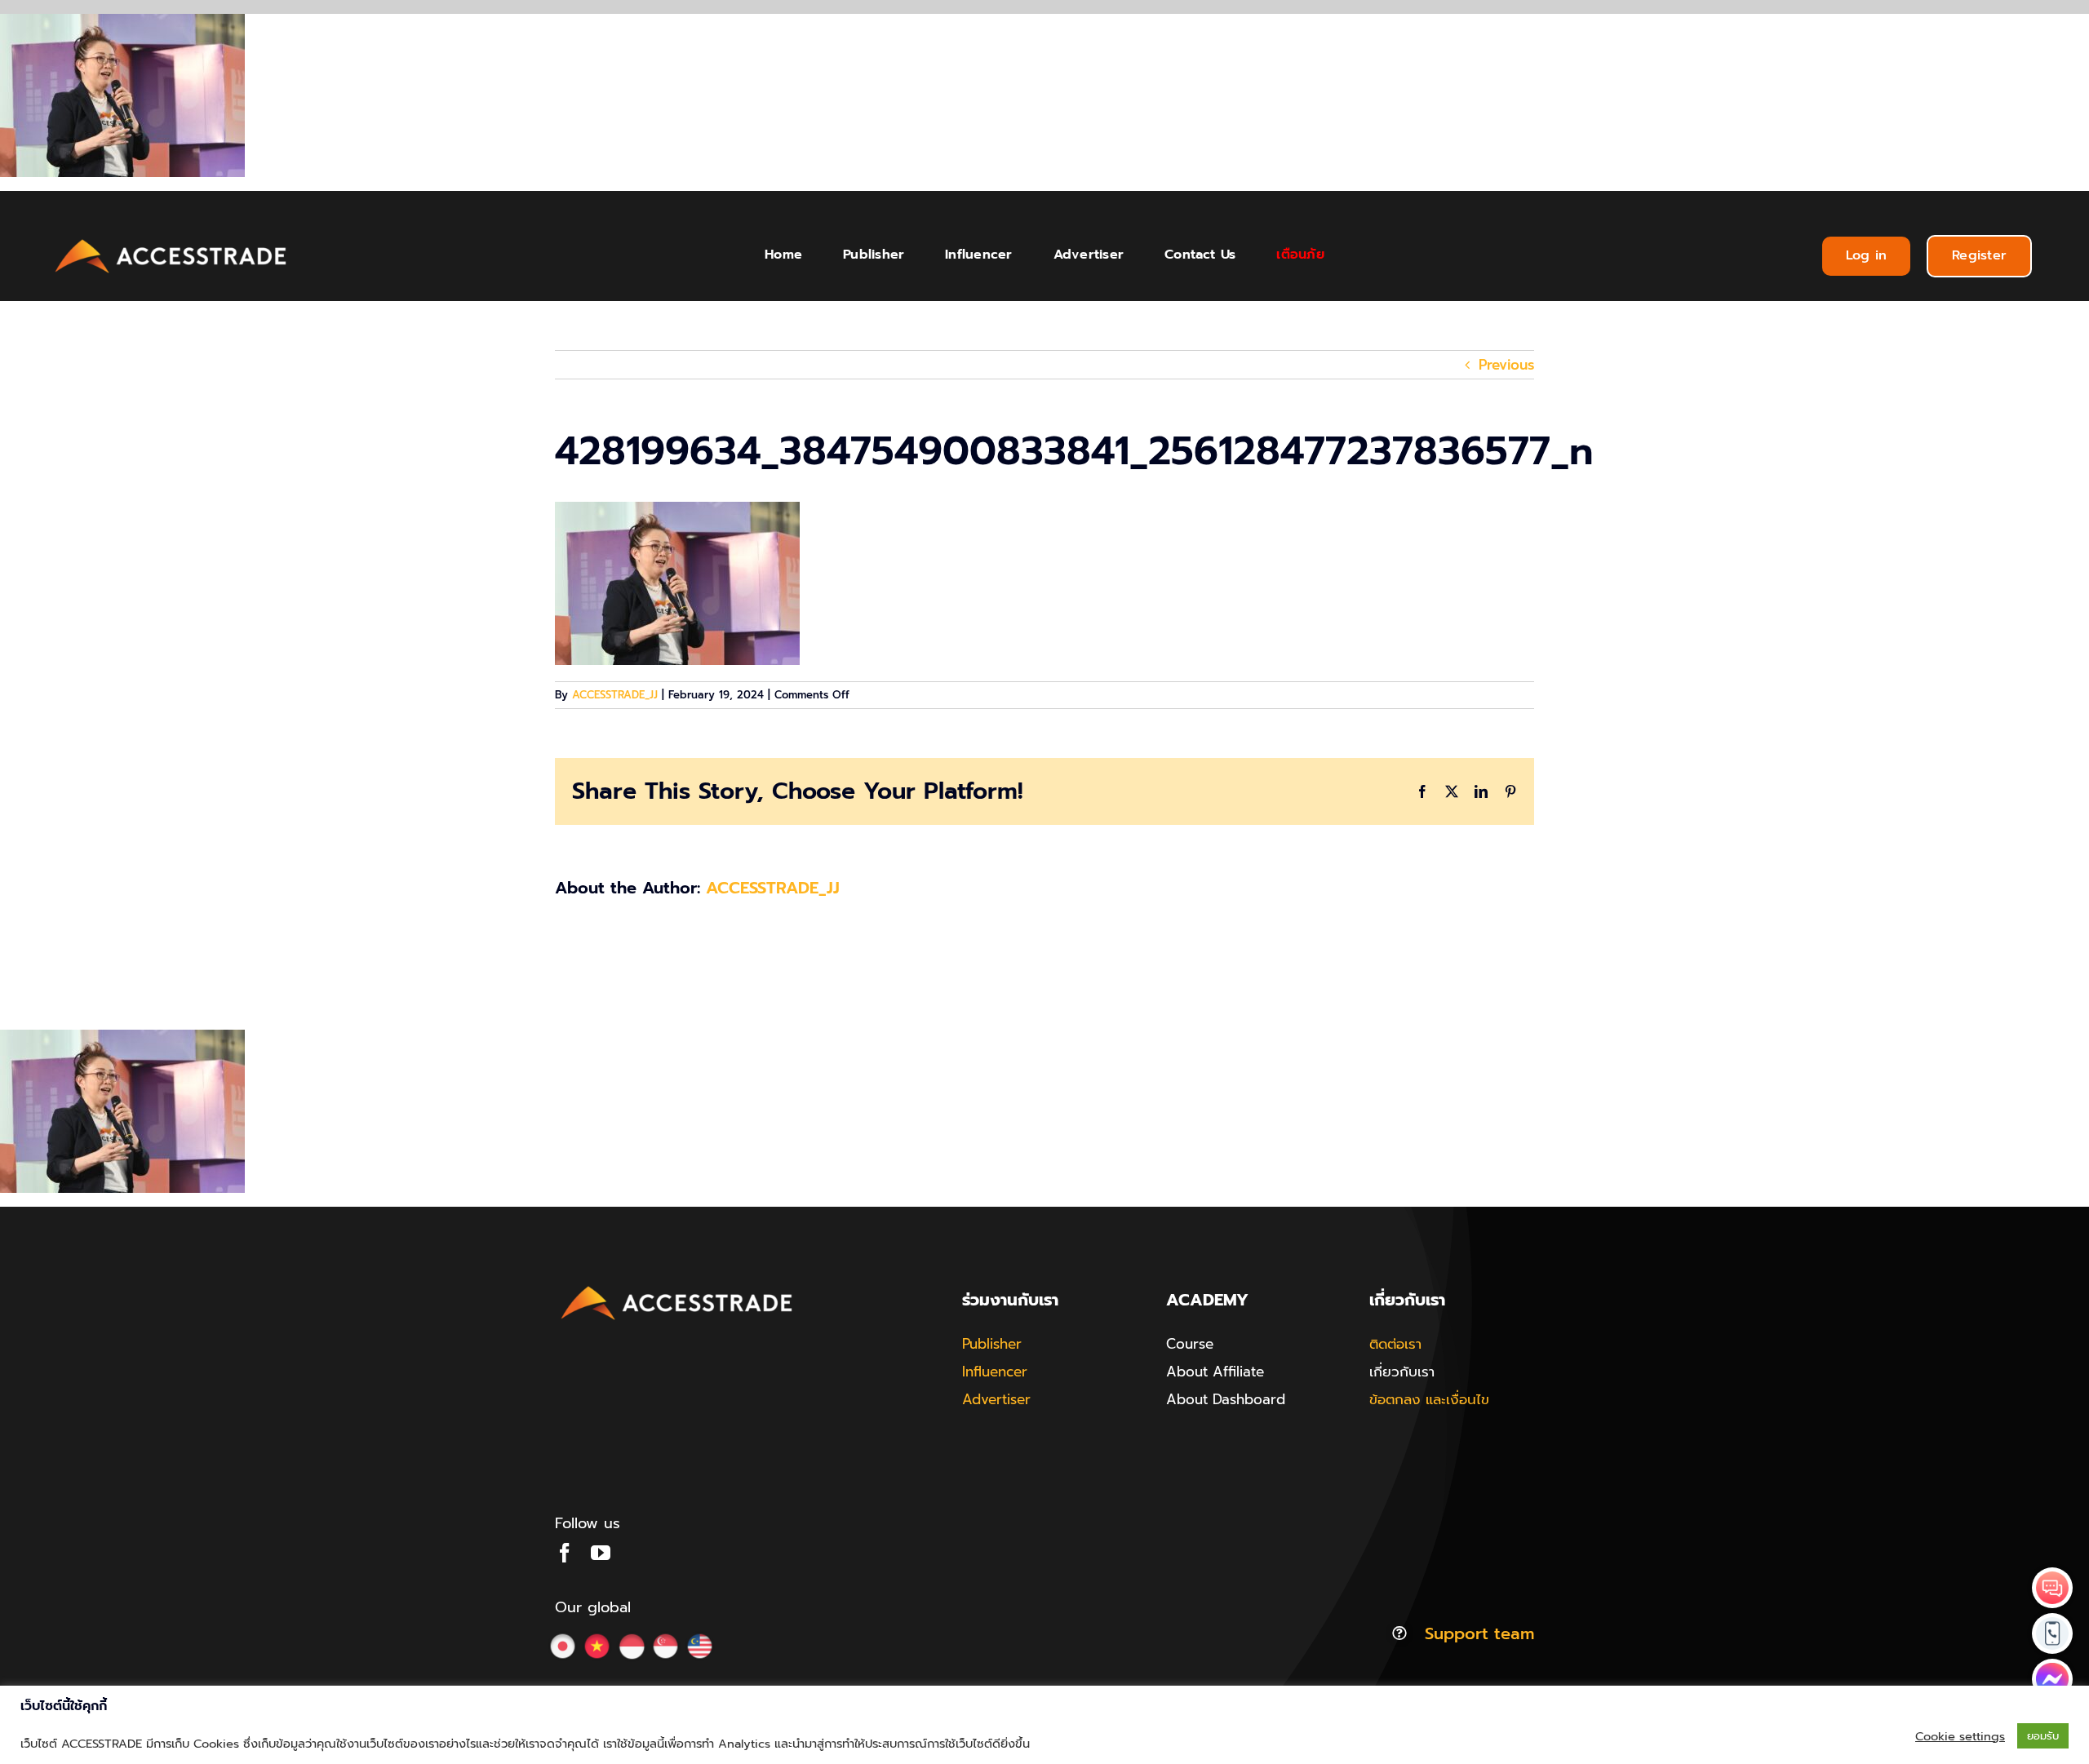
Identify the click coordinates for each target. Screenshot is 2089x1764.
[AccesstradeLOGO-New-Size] (171, 240)
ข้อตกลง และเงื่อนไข (1429, 1399)
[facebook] (565, 1553)
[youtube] (601, 1553)
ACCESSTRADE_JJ (615, 695)
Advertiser (996, 1399)
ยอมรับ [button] (2043, 1736)
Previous (1506, 365)
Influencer (995, 1372)
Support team (1479, 1633)
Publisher (992, 1344)
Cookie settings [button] (1960, 1736)
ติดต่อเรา (1395, 1344)
